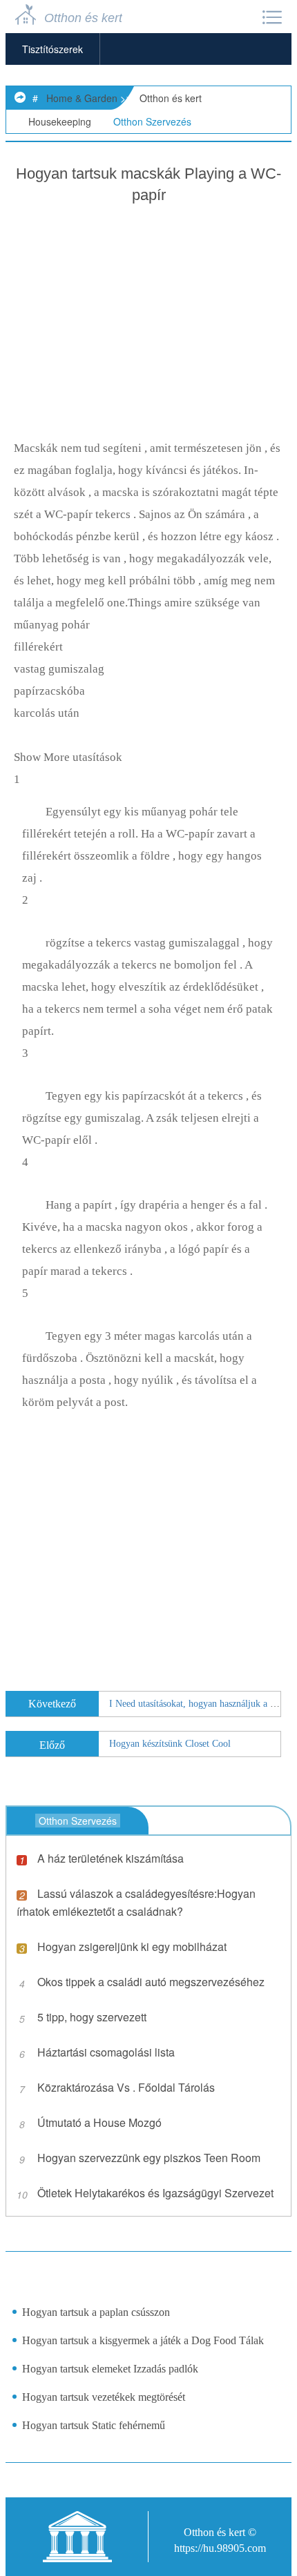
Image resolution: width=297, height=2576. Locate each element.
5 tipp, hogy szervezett (92, 2017)
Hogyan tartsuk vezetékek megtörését (104, 2397)
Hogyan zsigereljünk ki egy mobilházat (132, 1946)
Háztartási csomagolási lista (106, 2052)
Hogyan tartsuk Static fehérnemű (94, 2425)
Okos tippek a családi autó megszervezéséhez (151, 1982)
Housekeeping (60, 121)
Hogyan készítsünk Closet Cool (170, 1744)
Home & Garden (82, 98)
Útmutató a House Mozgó (99, 2122)
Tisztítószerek (52, 49)
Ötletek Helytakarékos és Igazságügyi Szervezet (155, 2193)
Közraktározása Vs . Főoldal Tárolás (126, 2087)
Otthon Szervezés (152, 121)
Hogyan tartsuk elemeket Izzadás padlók (110, 2369)
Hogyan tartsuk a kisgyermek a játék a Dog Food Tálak (143, 2340)
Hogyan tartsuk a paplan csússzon (96, 2312)
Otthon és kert (171, 98)
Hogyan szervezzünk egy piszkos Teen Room (149, 2158)
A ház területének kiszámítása (111, 1858)
